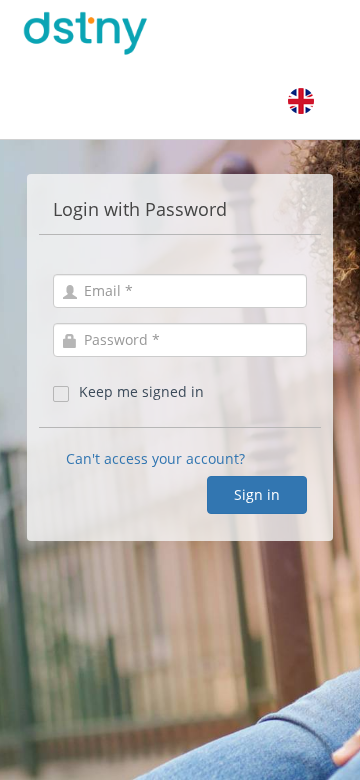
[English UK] (301, 101)
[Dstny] (111, 33)
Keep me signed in (141, 391)
